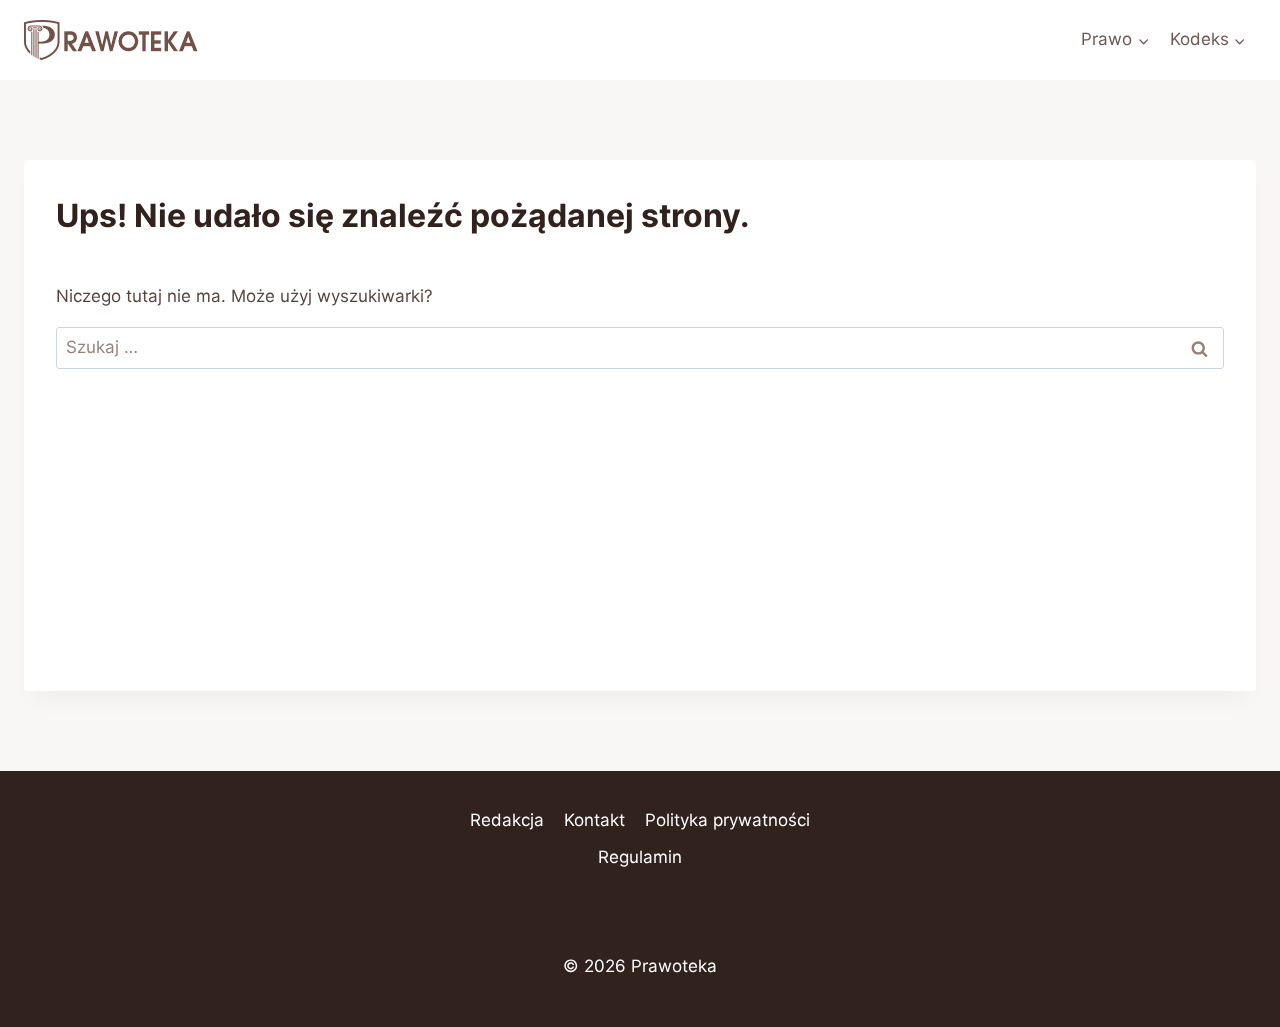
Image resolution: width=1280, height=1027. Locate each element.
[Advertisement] (640, 551)
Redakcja (507, 820)
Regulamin (640, 857)
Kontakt (594, 820)
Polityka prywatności (727, 820)
